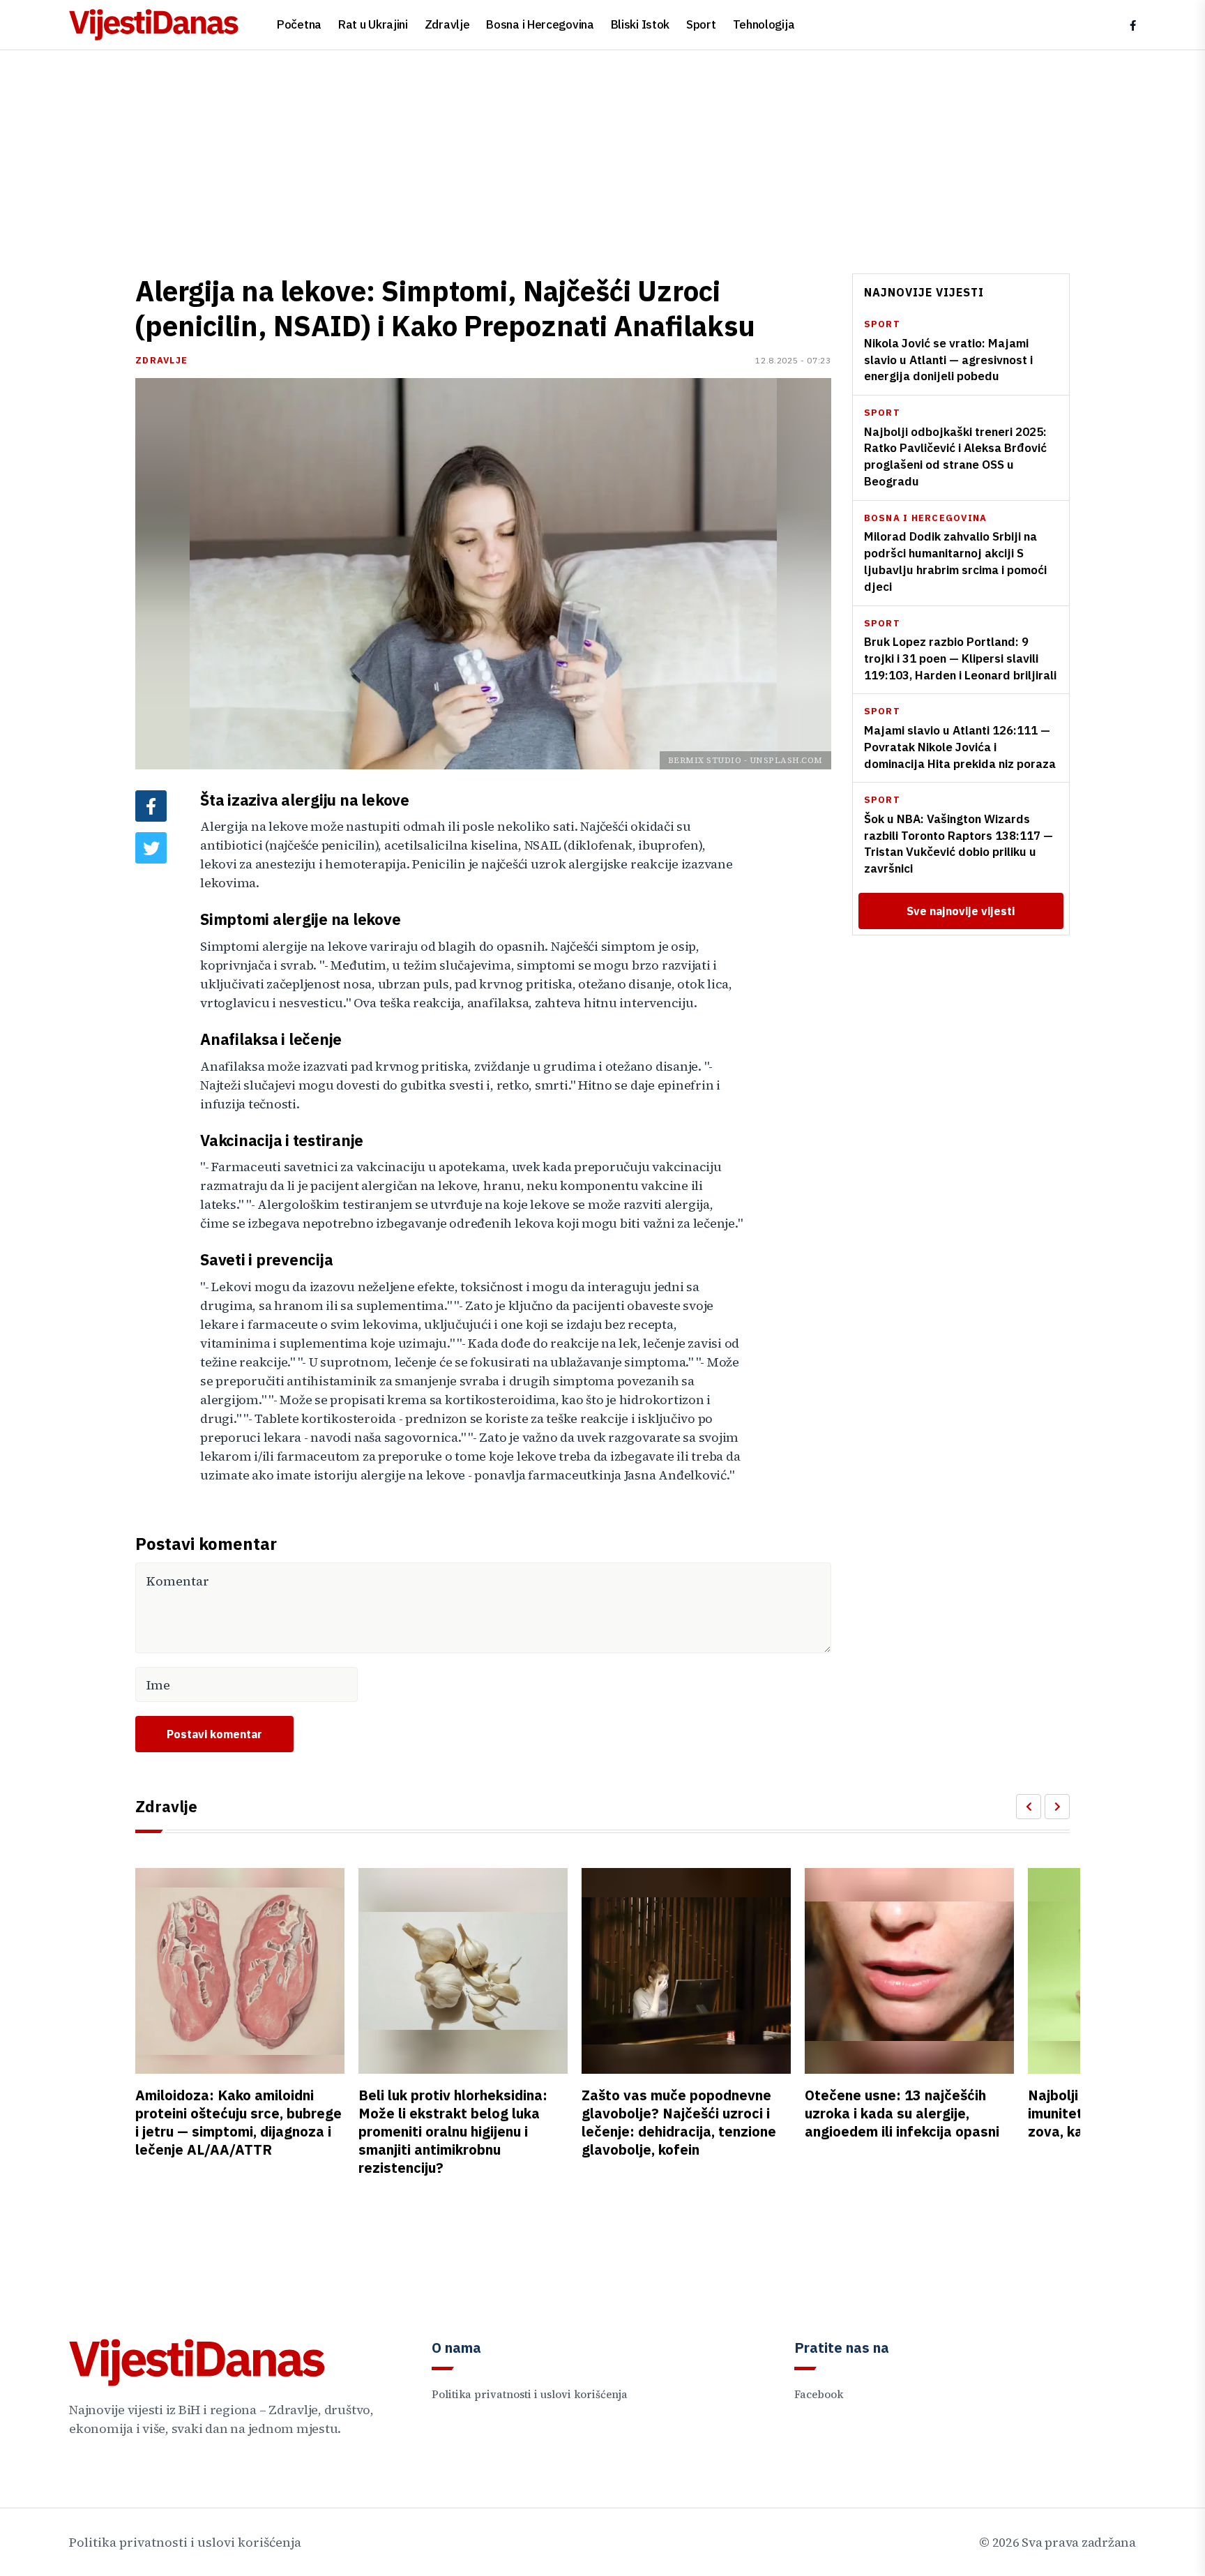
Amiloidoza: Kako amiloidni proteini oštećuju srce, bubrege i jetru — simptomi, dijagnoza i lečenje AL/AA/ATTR (238, 2122)
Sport (701, 24)
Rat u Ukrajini (373, 24)
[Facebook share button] (151, 806)
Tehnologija (764, 24)
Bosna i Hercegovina (540, 24)
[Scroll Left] (1029, 1807)
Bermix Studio (705, 760)
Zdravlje (447, 24)
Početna (299, 24)
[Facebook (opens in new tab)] (1133, 25)
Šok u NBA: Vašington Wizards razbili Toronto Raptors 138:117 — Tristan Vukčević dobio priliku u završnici (958, 844)
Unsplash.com (786, 760)
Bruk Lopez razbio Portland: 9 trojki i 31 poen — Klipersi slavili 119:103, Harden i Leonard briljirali (960, 658)
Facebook (819, 2394)
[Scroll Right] (1057, 1807)
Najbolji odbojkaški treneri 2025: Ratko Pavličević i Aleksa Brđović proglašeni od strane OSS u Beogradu (955, 456)
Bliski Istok (640, 24)
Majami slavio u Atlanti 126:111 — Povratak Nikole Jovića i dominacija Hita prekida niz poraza (960, 747)
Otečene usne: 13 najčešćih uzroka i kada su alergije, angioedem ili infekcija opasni (902, 2113)
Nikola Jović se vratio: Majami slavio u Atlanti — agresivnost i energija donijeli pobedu (948, 360)
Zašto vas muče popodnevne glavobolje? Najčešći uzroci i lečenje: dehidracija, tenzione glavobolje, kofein (679, 2122)
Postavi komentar (214, 1734)
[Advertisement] (602, 155)
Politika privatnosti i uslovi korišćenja (530, 2394)
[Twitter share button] (151, 848)
